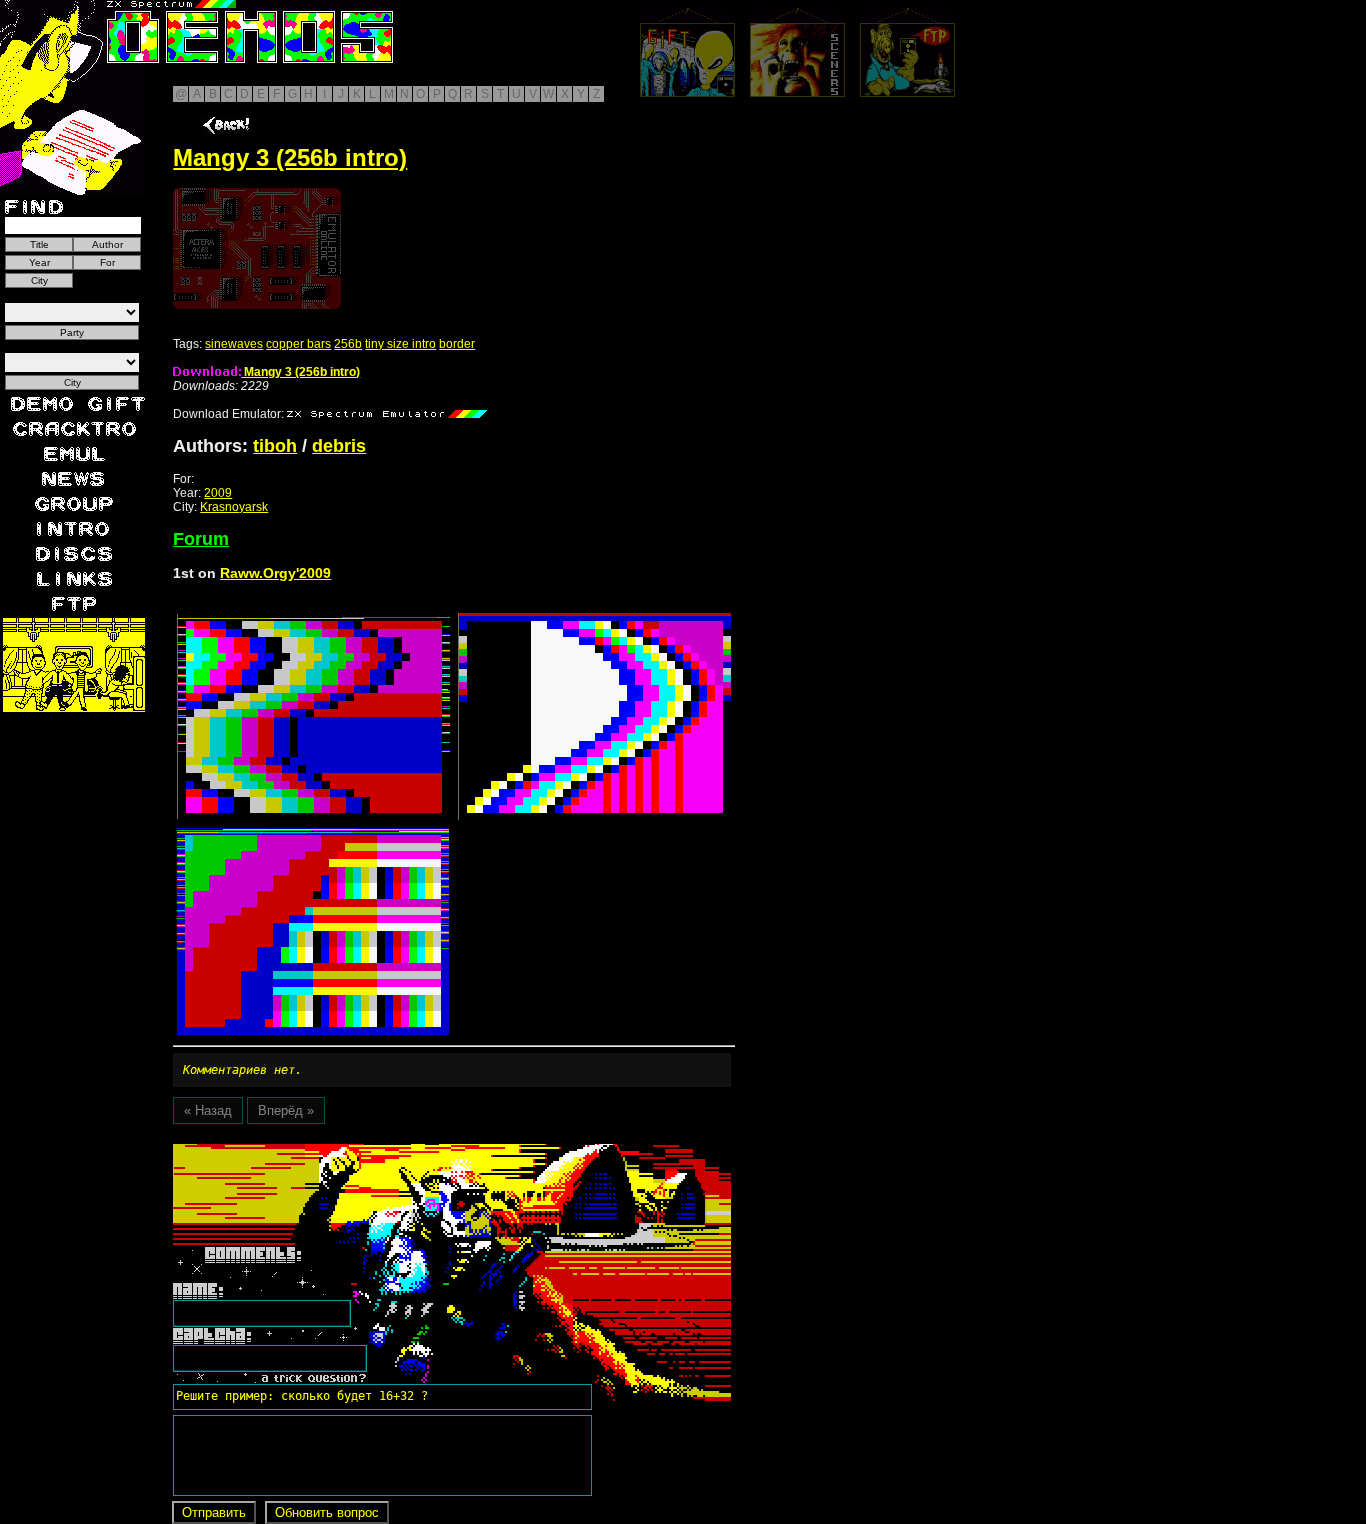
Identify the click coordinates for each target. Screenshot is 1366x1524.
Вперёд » (286, 1110)
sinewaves (234, 344)
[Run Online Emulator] (257, 248)
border (457, 344)
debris (339, 446)
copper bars (298, 344)
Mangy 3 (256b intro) (300, 372)
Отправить (214, 1512)
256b (348, 344)
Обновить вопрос (327, 1512)
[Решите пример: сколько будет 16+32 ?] (299, 1151)
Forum (201, 539)
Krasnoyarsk (234, 507)
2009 (218, 493)
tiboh (275, 446)
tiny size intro (400, 344)
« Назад (208, 1110)
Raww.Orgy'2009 (275, 573)
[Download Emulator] (387, 414)
